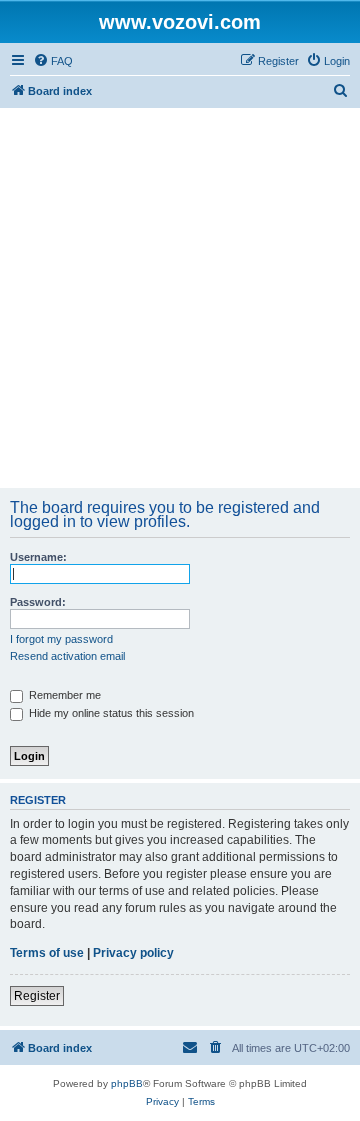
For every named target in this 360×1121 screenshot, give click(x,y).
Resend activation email (67, 656)
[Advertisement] (180, 298)
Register (37, 996)
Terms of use (47, 953)
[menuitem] (53, 61)
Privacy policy (133, 953)
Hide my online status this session (110, 713)
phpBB (127, 1083)
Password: (38, 602)
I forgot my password (61, 639)
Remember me (63, 695)
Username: (38, 557)
